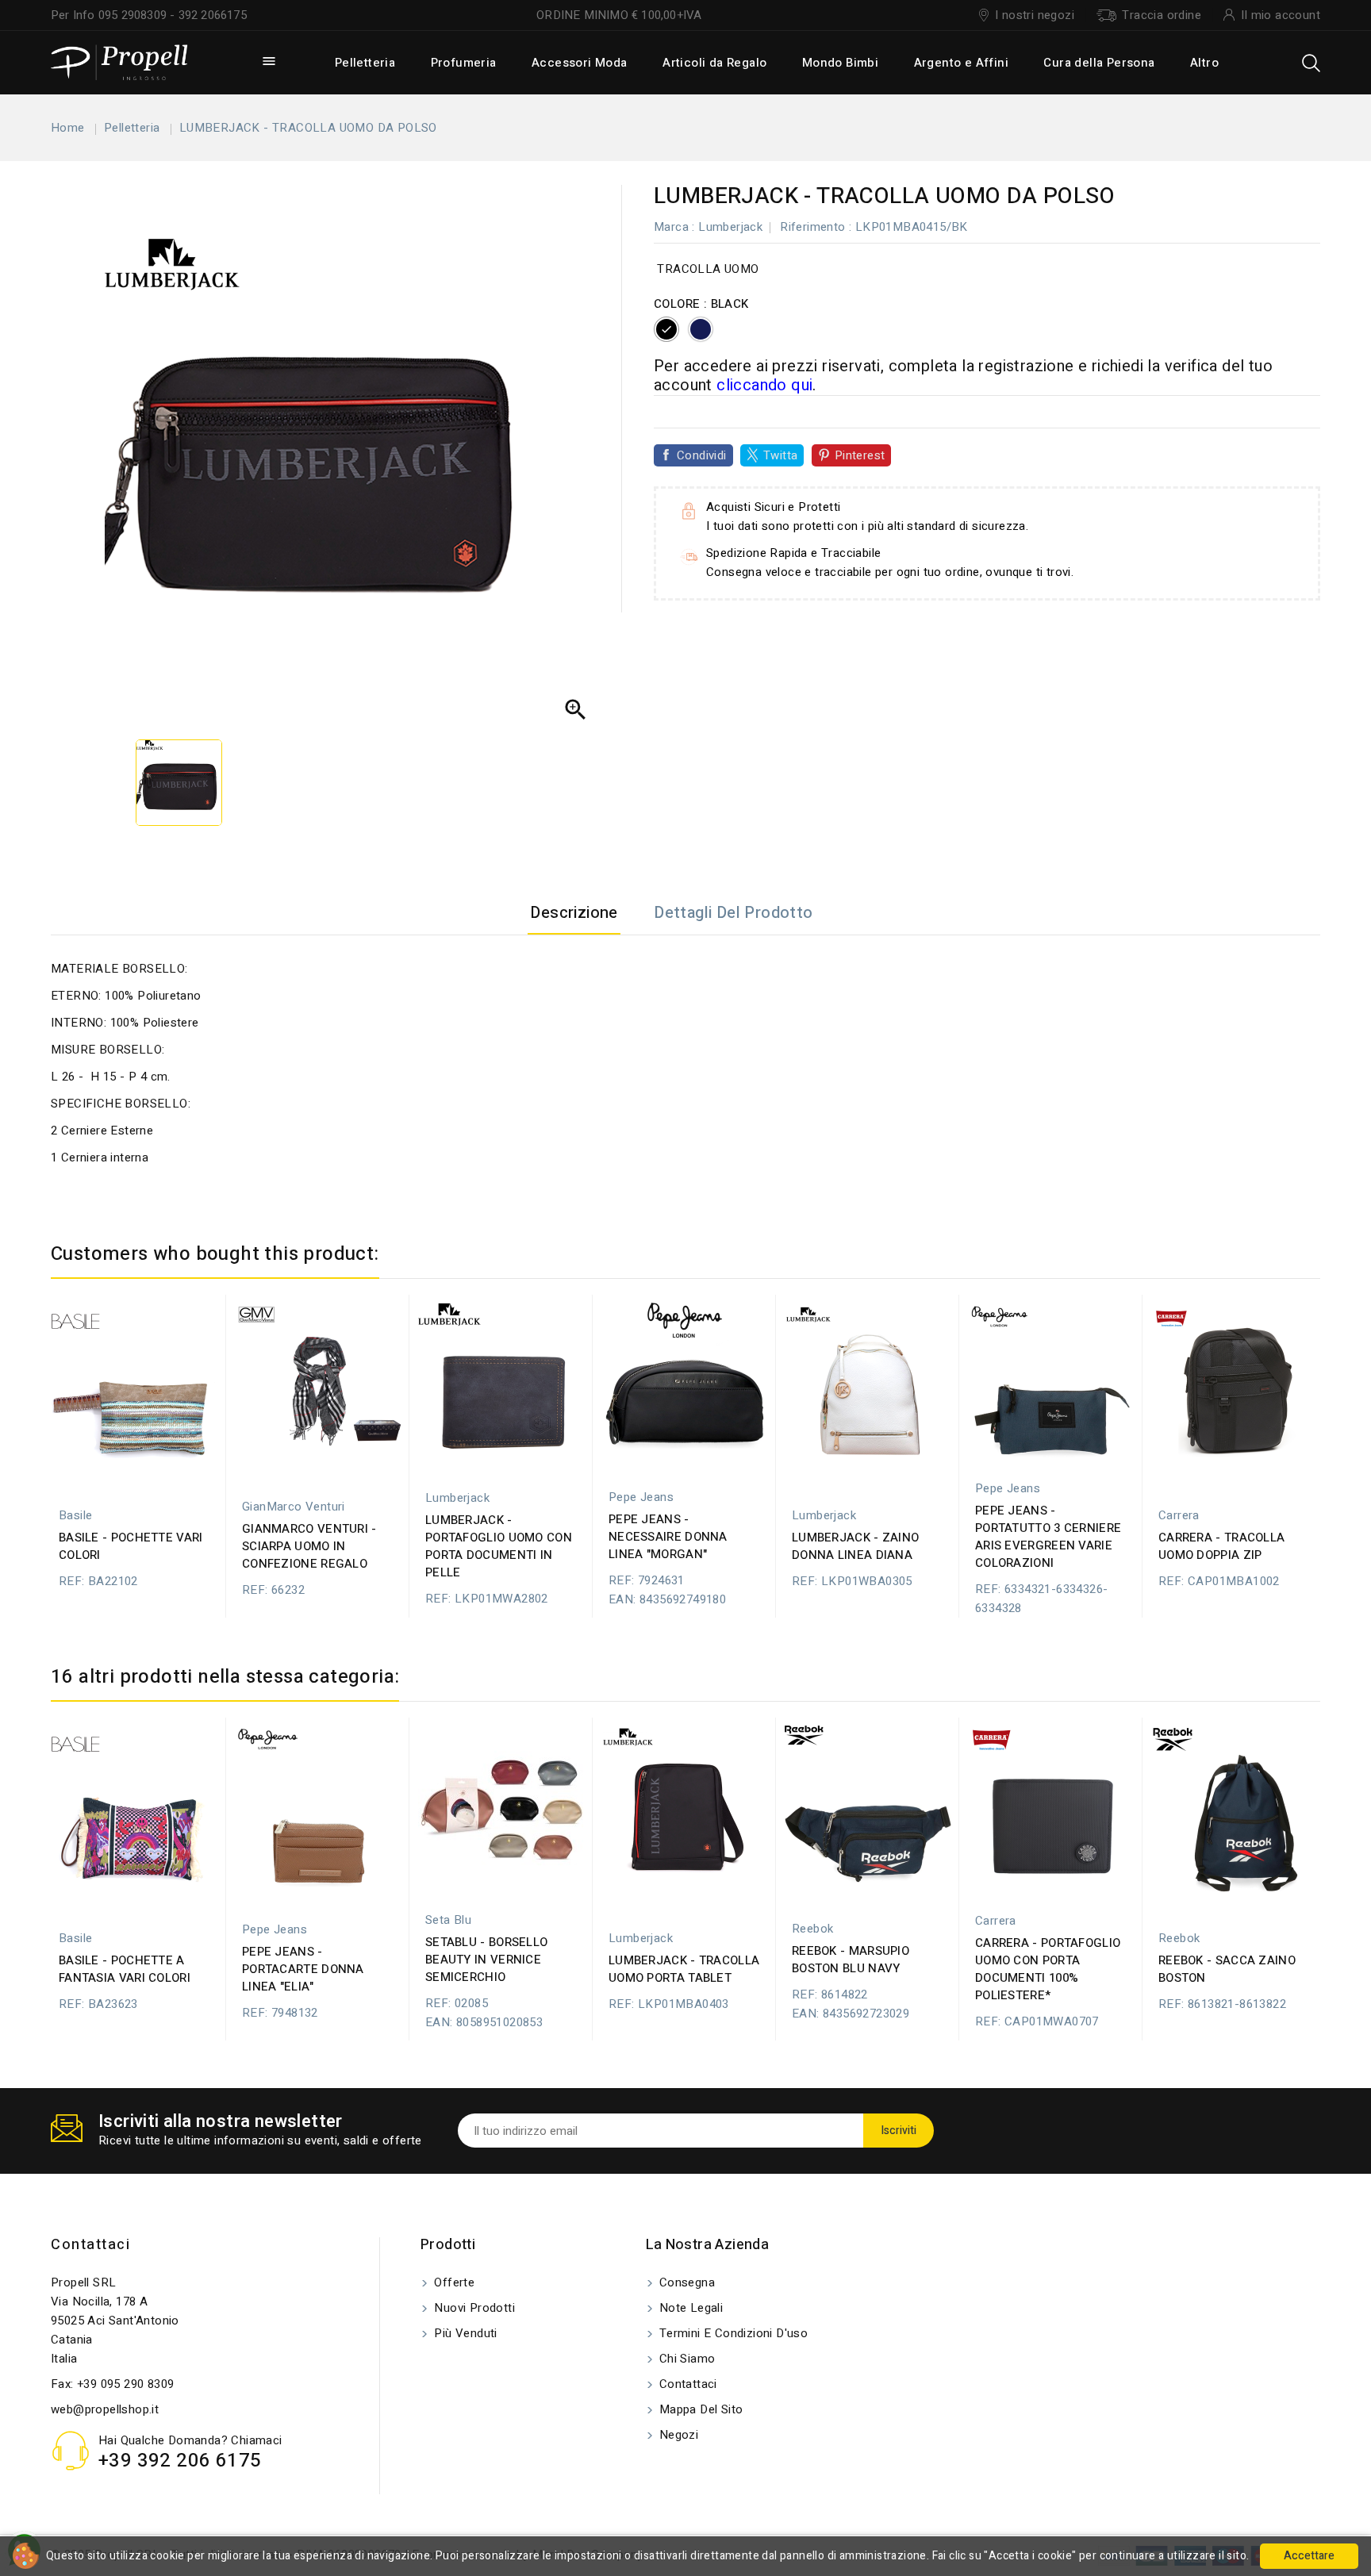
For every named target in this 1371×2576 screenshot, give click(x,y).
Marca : (674, 227)
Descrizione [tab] (574, 913)
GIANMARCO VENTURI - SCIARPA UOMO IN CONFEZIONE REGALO (309, 1546)
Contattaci (90, 2245)
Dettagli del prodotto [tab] (733, 913)
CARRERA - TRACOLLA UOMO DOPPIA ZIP (1221, 1546)
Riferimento (812, 227)
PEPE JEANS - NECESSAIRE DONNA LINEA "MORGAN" (668, 1537)
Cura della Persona (1099, 63)
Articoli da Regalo (714, 63)
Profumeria (464, 63)
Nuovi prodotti (473, 2308)
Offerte (453, 2282)
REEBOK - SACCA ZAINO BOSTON (1227, 1969)
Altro (1204, 63)
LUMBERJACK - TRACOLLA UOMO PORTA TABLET (684, 1969)
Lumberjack (730, 227)
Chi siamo (686, 2359)
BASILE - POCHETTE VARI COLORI (131, 1546)
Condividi (702, 455)
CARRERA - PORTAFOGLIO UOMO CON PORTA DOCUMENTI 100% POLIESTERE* (1048, 1969)
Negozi (678, 2435)
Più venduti (464, 2333)
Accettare (1309, 2556)
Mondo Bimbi (840, 63)
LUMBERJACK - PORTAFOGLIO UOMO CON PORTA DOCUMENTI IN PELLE (499, 1546)
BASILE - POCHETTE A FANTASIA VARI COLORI (125, 1969)
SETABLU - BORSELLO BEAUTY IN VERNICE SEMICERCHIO (486, 1960)
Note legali (690, 2308)
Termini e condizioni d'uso (732, 2333)
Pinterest (860, 455)
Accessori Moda (580, 63)
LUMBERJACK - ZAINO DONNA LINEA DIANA (855, 1546)
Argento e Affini (961, 63)
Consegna (686, 2282)
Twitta (780, 455)
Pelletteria (365, 63)
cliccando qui (764, 385)
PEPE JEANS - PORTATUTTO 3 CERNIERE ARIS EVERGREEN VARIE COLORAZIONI (1048, 1537)
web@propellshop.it (105, 2409)
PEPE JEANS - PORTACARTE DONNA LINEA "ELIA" (303, 1969)
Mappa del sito (700, 2409)
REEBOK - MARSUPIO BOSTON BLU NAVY (851, 1960)
